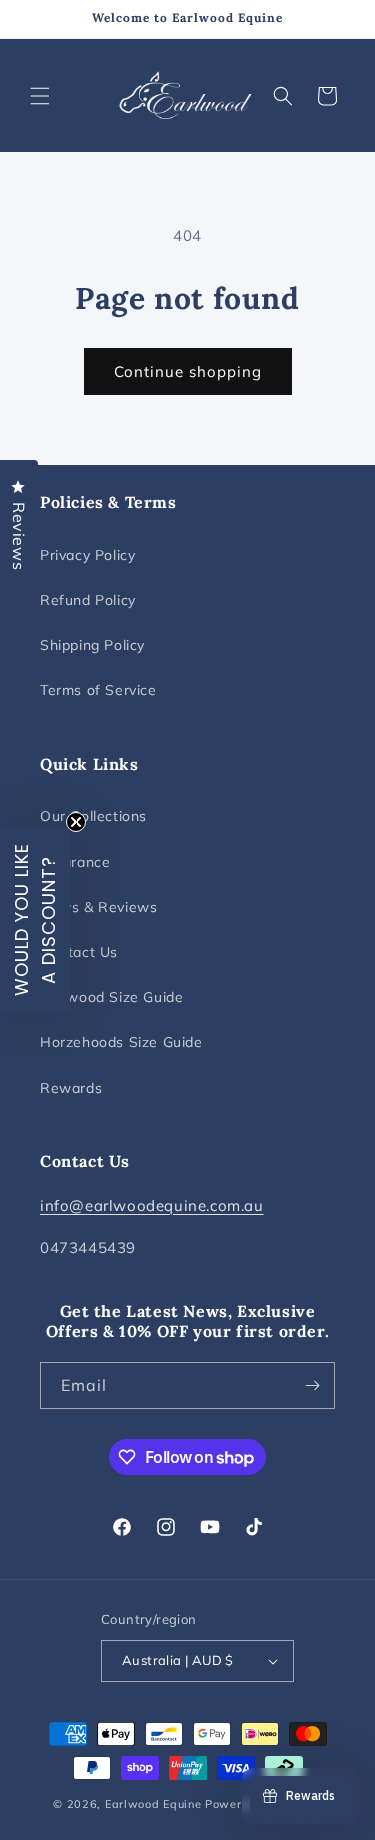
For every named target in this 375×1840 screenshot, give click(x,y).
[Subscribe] (312, 1385)
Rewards (71, 1088)
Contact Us (79, 952)
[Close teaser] (76, 822)
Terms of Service (98, 690)
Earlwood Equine (153, 1804)
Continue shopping (188, 371)
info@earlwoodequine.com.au (152, 1205)
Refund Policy (88, 600)
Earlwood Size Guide (111, 997)
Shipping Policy (92, 645)
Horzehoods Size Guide (121, 1042)
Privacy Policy (87, 555)
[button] (40, 96)
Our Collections (93, 816)
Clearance (75, 862)
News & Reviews (98, 907)
